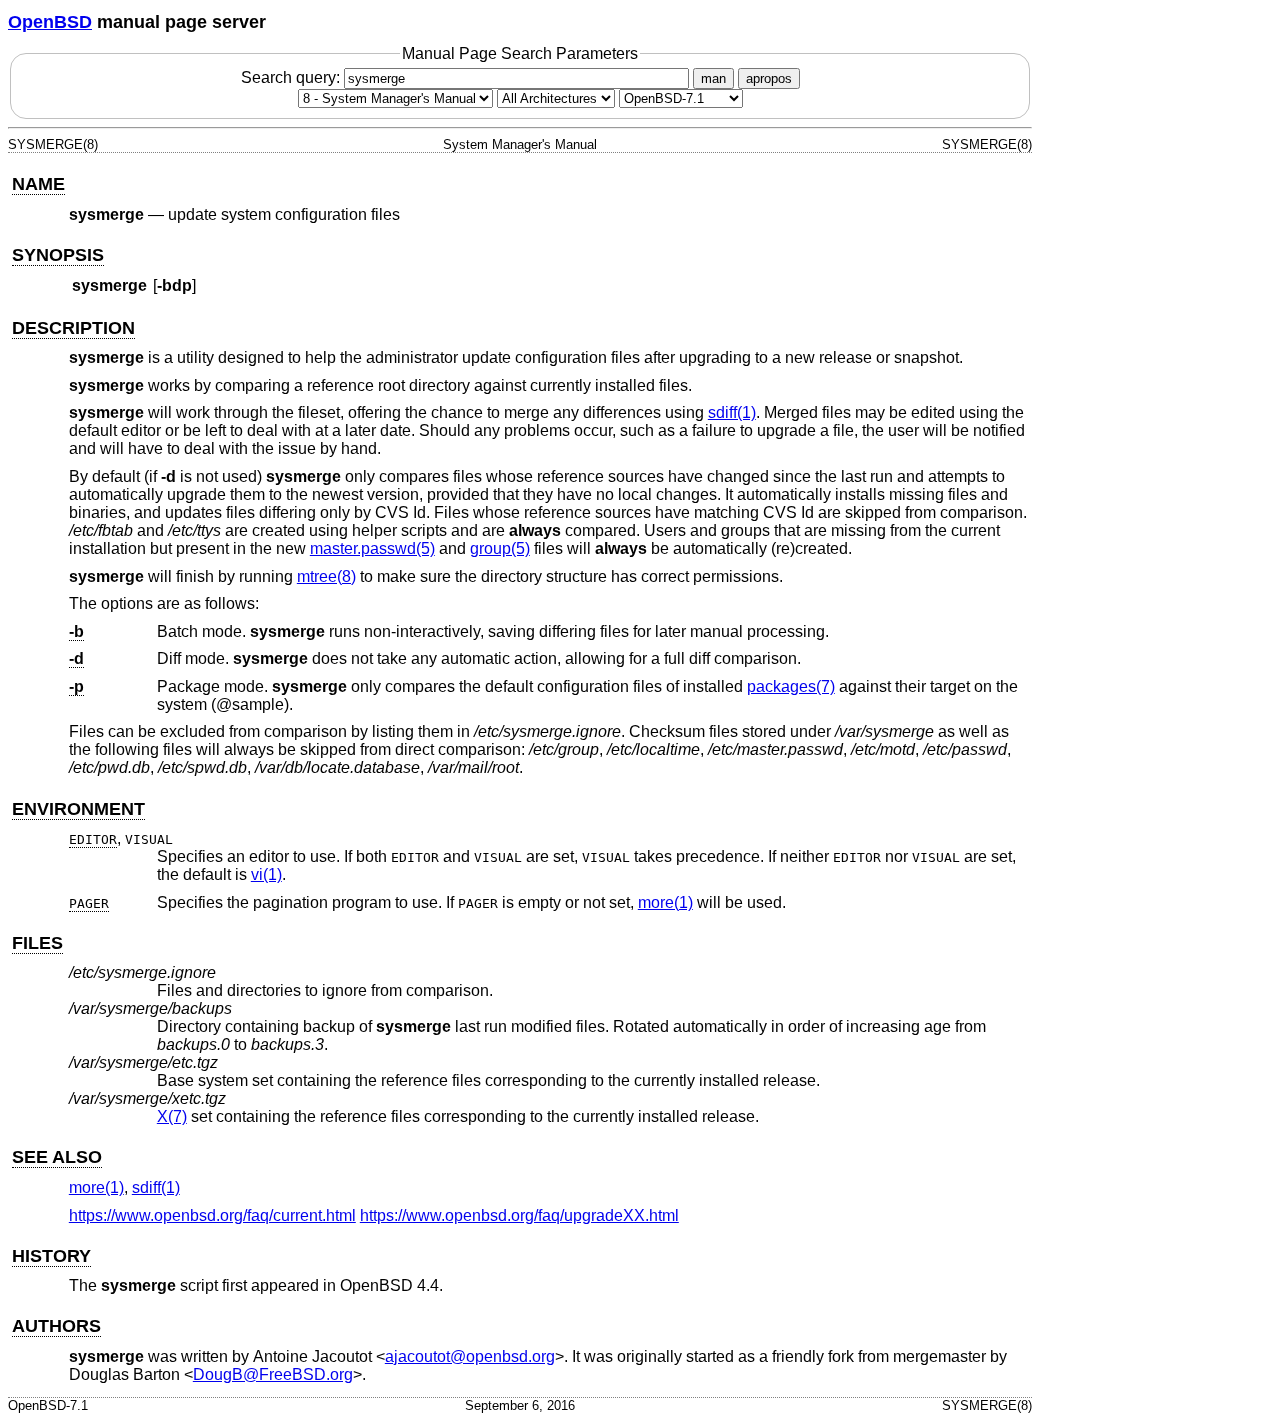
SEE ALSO (57, 1157)
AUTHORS (56, 1326)
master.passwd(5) (372, 548)
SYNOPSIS (58, 255)
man (713, 78)
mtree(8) (326, 576)
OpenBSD (50, 22)
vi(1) (266, 874)
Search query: (292, 77)
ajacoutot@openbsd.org (470, 1356)
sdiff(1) (732, 412)
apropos (769, 78)
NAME (38, 184)
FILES (37, 943)
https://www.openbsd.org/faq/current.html (212, 1215)
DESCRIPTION (73, 328)
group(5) (500, 548)
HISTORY (51, 1256)
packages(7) (791, 686)
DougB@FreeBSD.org (273, 1374)
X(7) (172, 1116)
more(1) (665, 902)
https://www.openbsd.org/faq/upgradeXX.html (519, 1215)
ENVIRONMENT (78, 809)
